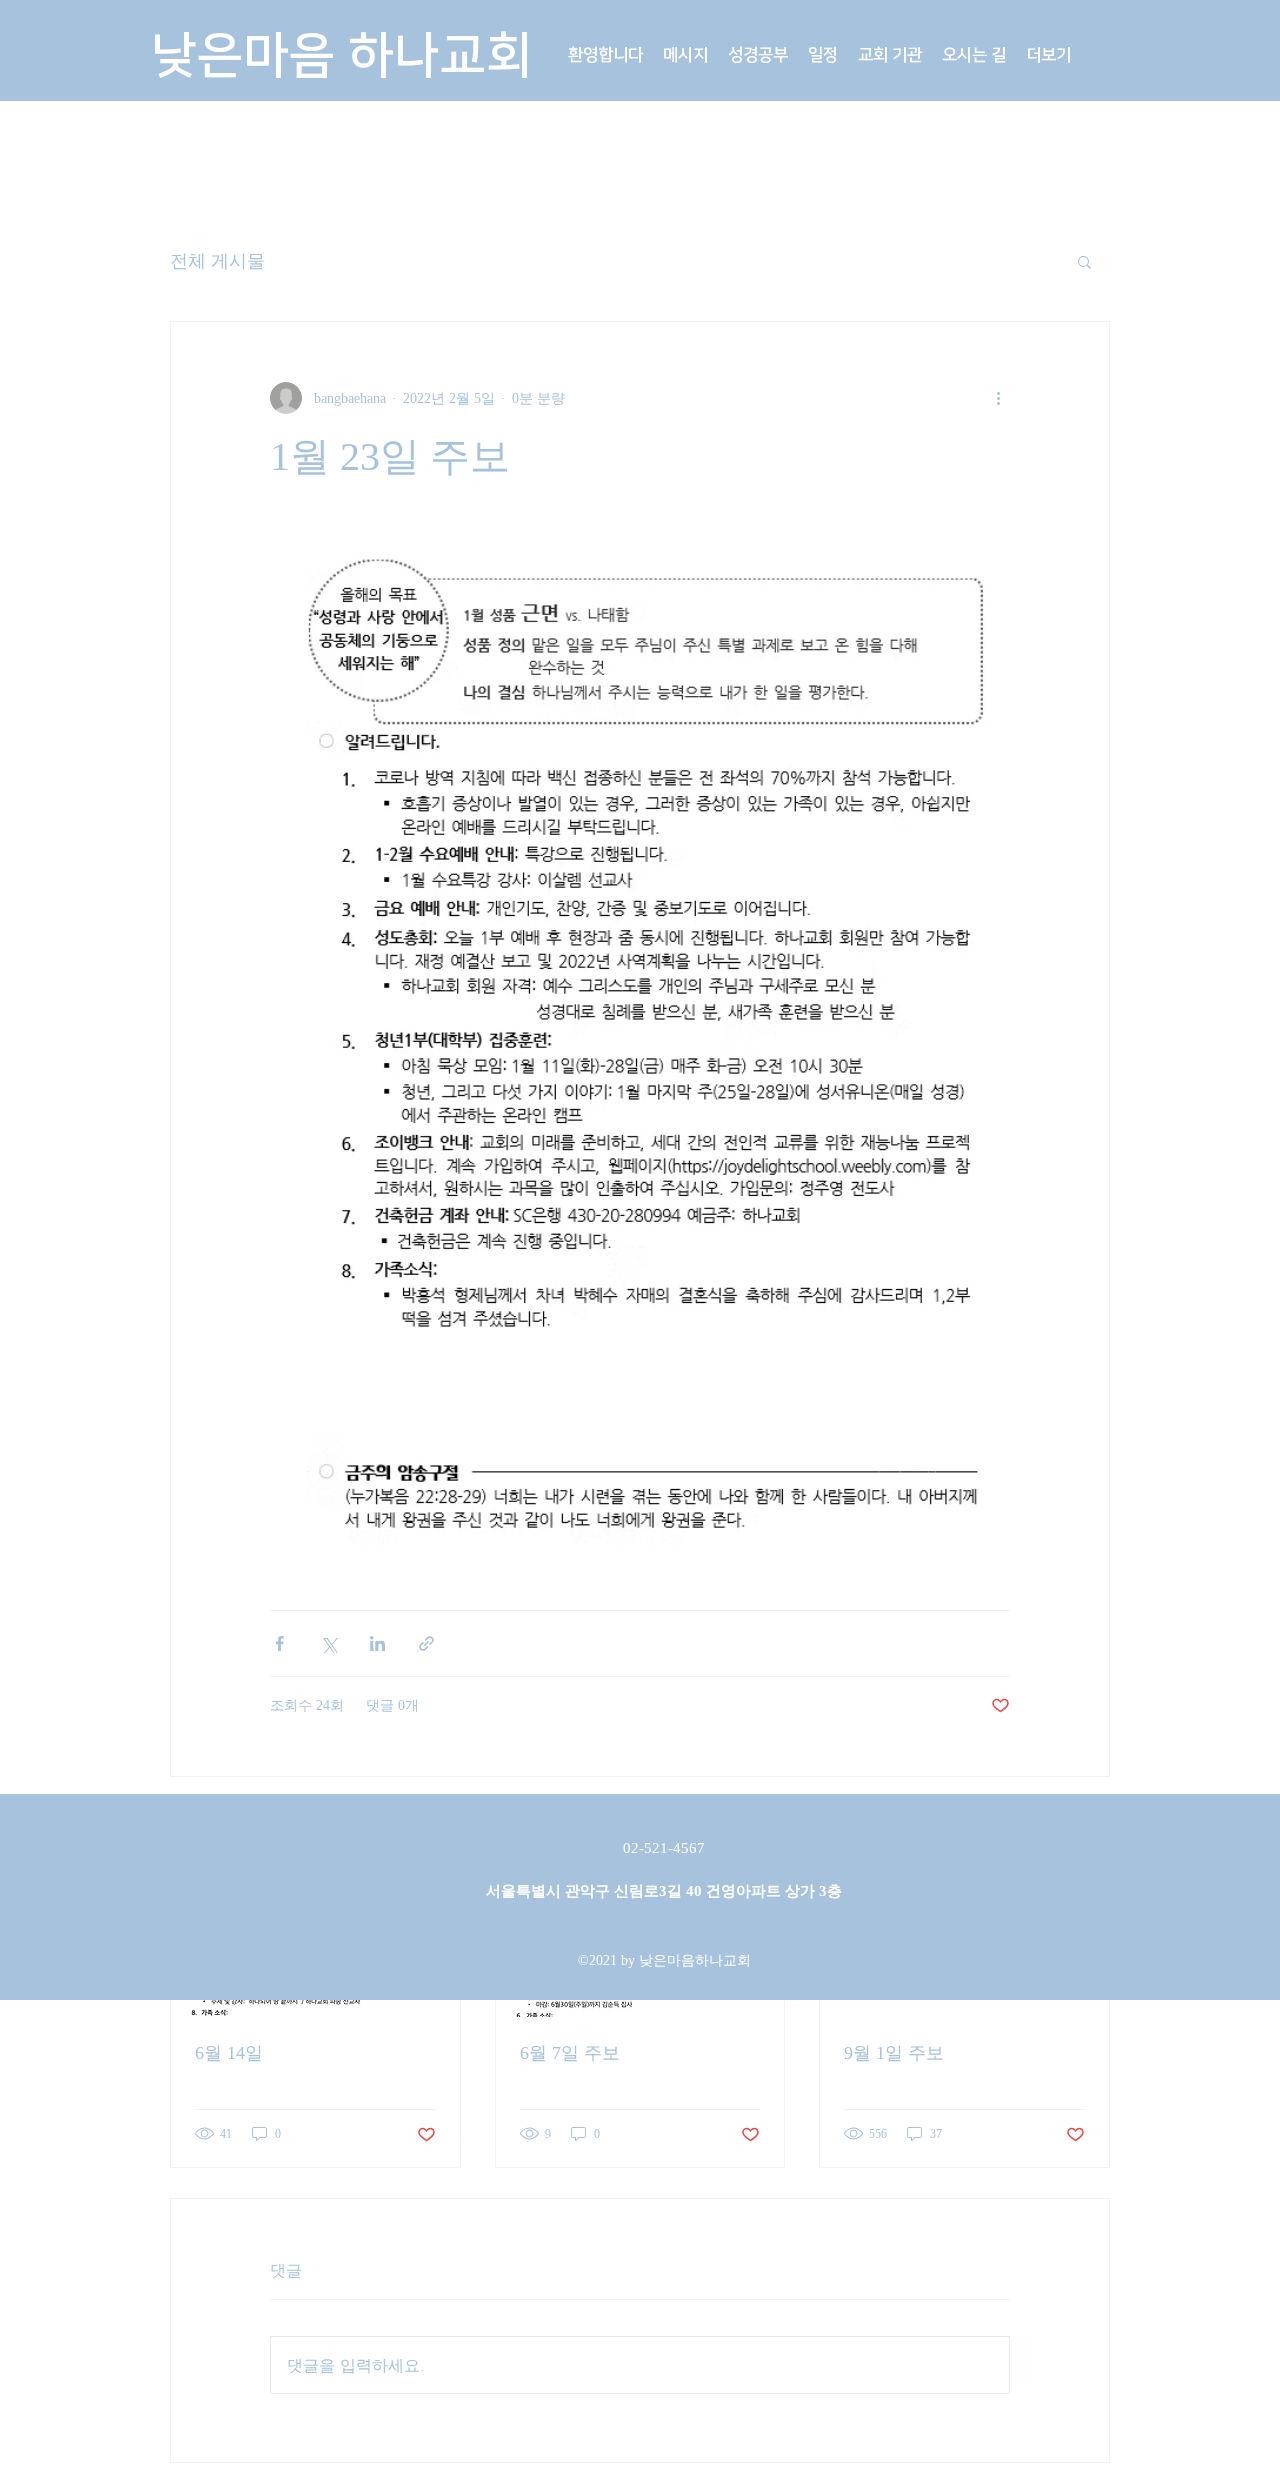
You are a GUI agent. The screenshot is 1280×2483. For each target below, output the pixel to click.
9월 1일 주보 (894, 2053)
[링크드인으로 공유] (377, 1643)
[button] (685, 55)
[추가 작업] (998, 398)
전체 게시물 (217, 261)
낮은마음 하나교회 (341, 56)
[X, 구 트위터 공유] (328, 1643)
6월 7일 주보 (570, 2053)
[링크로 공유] (426, 1643)
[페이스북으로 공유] (279, 1643)
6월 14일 (229, 2053)
